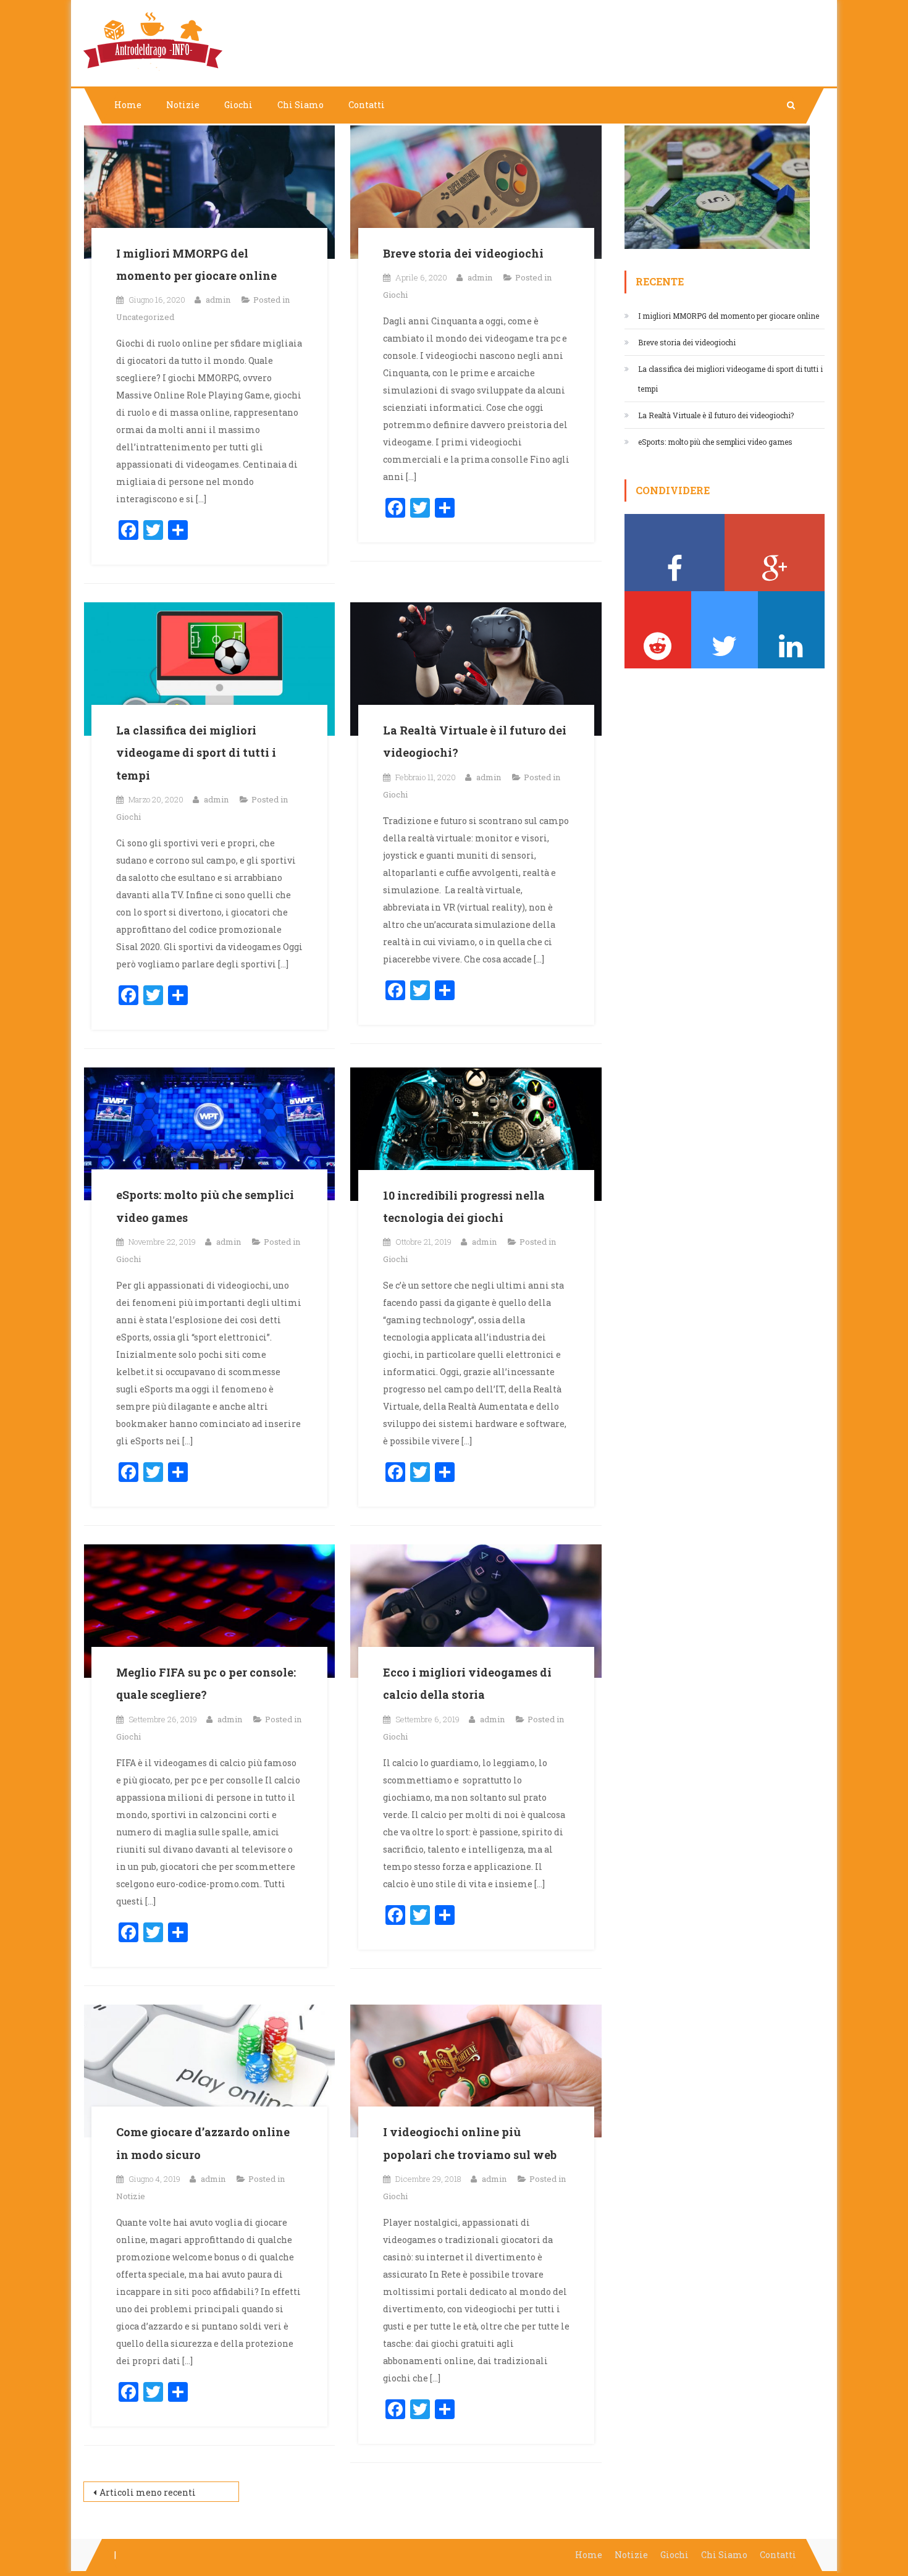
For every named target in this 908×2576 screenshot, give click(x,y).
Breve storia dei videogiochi (463, 253)
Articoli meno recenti (148, 2492)
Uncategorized (145, 317)
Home (128, 105)
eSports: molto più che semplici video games (715, 442)
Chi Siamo (301, 105)
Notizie (183, 105)
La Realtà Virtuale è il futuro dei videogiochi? (716, 415)
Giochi (238, 105)
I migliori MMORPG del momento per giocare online (729, 316)
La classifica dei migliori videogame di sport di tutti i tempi (196, 753)
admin (218, 300)
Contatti (367, 105)
